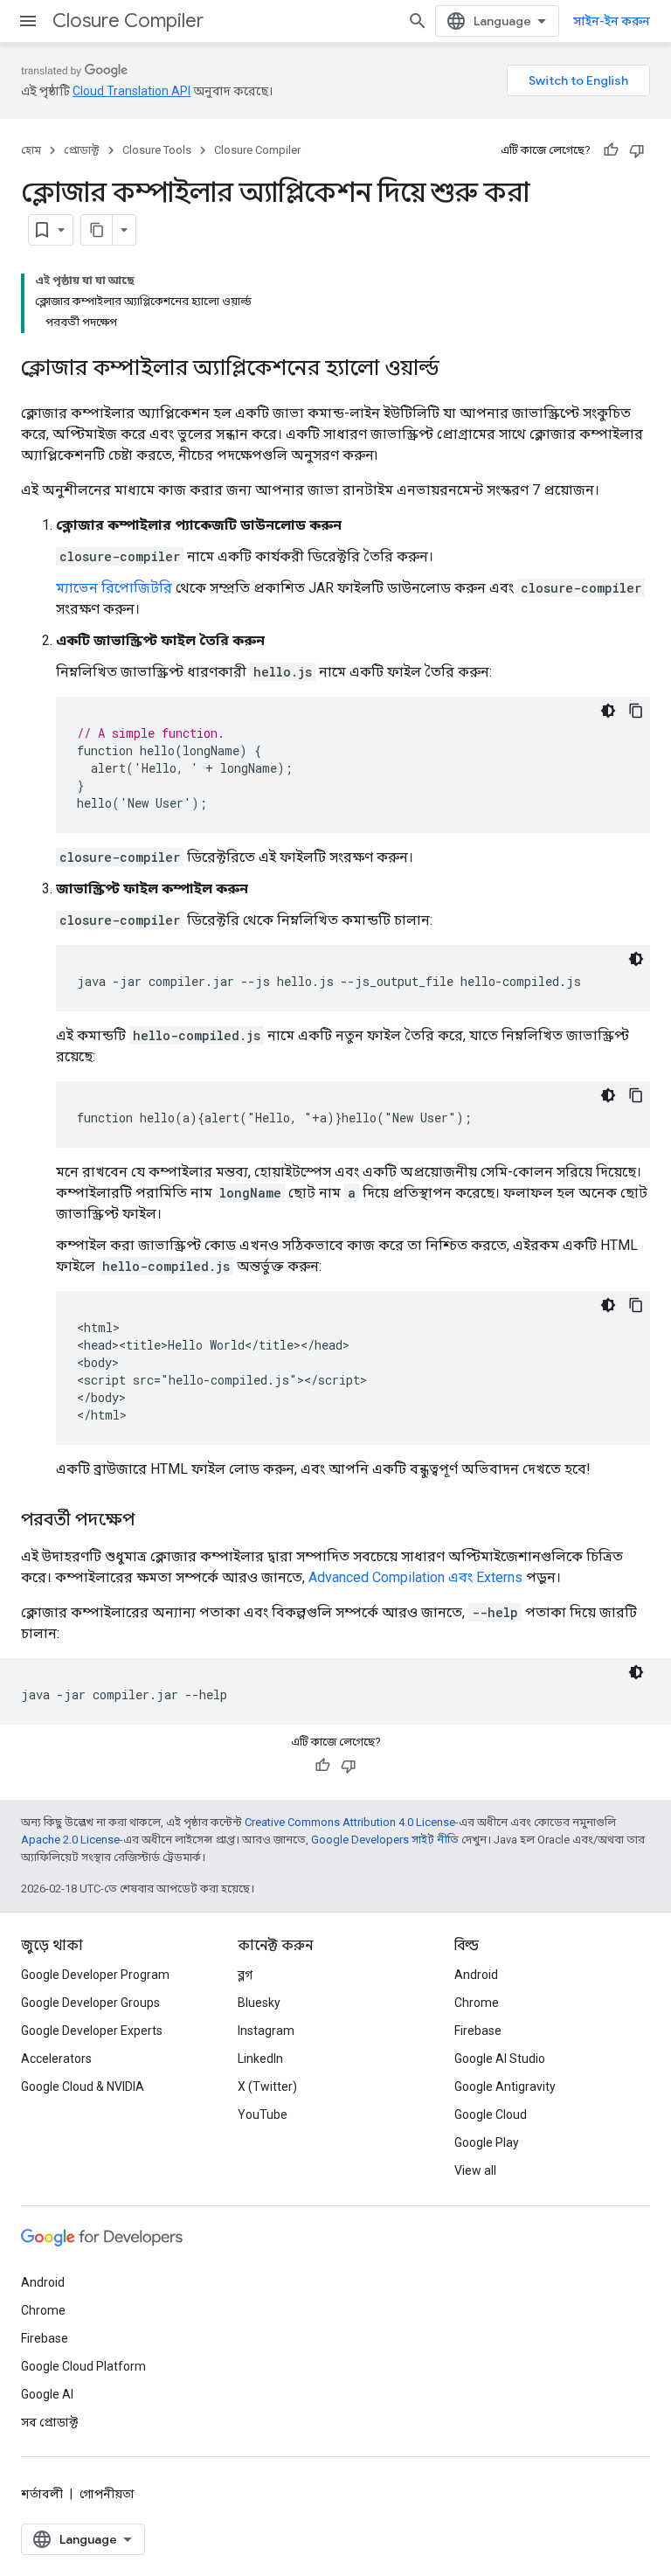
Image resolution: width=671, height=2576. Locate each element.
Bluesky (259, 2003)
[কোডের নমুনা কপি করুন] (636, 711)
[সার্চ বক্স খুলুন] (418, 21)
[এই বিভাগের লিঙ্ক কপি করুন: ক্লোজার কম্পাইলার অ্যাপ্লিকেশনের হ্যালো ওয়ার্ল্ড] (457, 370)
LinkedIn (260, 2059)
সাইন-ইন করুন (612, 21)
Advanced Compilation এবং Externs (415, 1577)
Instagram (266, 2031)
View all (475, 2170)
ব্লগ (245, 1975)
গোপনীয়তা (107, 2494)
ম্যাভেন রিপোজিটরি (114, 588)
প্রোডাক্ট (82, 150)
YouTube (263, 2114)
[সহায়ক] (611, 150)
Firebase (478, 2031)
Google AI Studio (500, 2059)
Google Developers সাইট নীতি (385, 1840)
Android (476, 1975)
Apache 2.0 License (70, 1840)
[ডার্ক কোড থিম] (608, 711)
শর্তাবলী (42, 2494)
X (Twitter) (267, 2086)
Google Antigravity (505, 2086)
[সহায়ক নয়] (637, 150)
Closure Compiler (128, 21)
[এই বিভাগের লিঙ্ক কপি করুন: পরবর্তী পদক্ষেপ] (152, 1521)
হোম (31, 150)
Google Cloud (491, 2114)
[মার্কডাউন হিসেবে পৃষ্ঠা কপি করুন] (97, 230)
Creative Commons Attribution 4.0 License (350, 1822)
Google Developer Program (95, 1975)
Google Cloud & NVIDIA (83, 2086)
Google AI (47, 2394)
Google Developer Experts (92, 2031)
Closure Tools (157, 150)
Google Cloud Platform (83, 2366)
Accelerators (56, 2059)
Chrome (477, 2003)
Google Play (487, 2142)
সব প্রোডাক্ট (49, 2422)
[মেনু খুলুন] (28, 21)
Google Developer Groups (90, 2003)
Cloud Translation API (131, 91)
